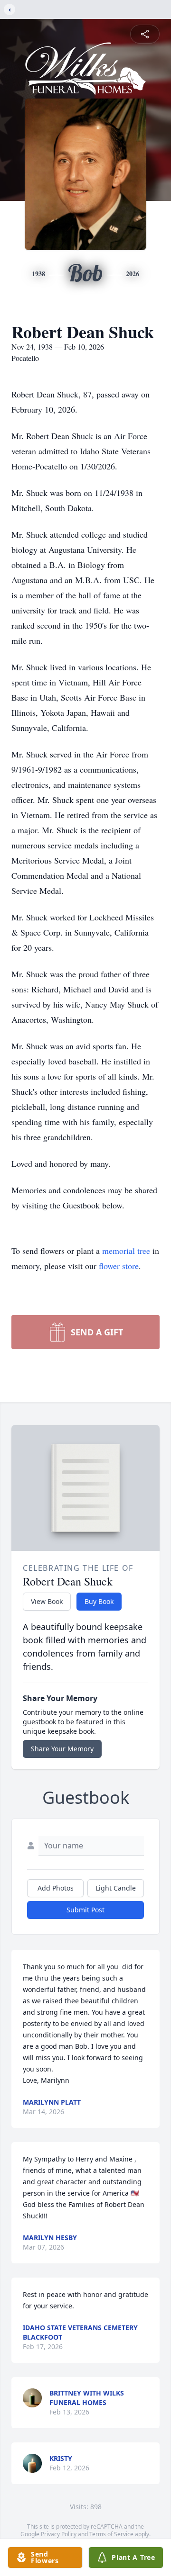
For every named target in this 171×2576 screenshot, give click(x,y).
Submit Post (85, 1910)
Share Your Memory (62, 1749)
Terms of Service (111, 2534)
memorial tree (126, 1251)
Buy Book (99, 1601)
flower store (119, 1266)
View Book (47, 1601)
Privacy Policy (59, 2534)
